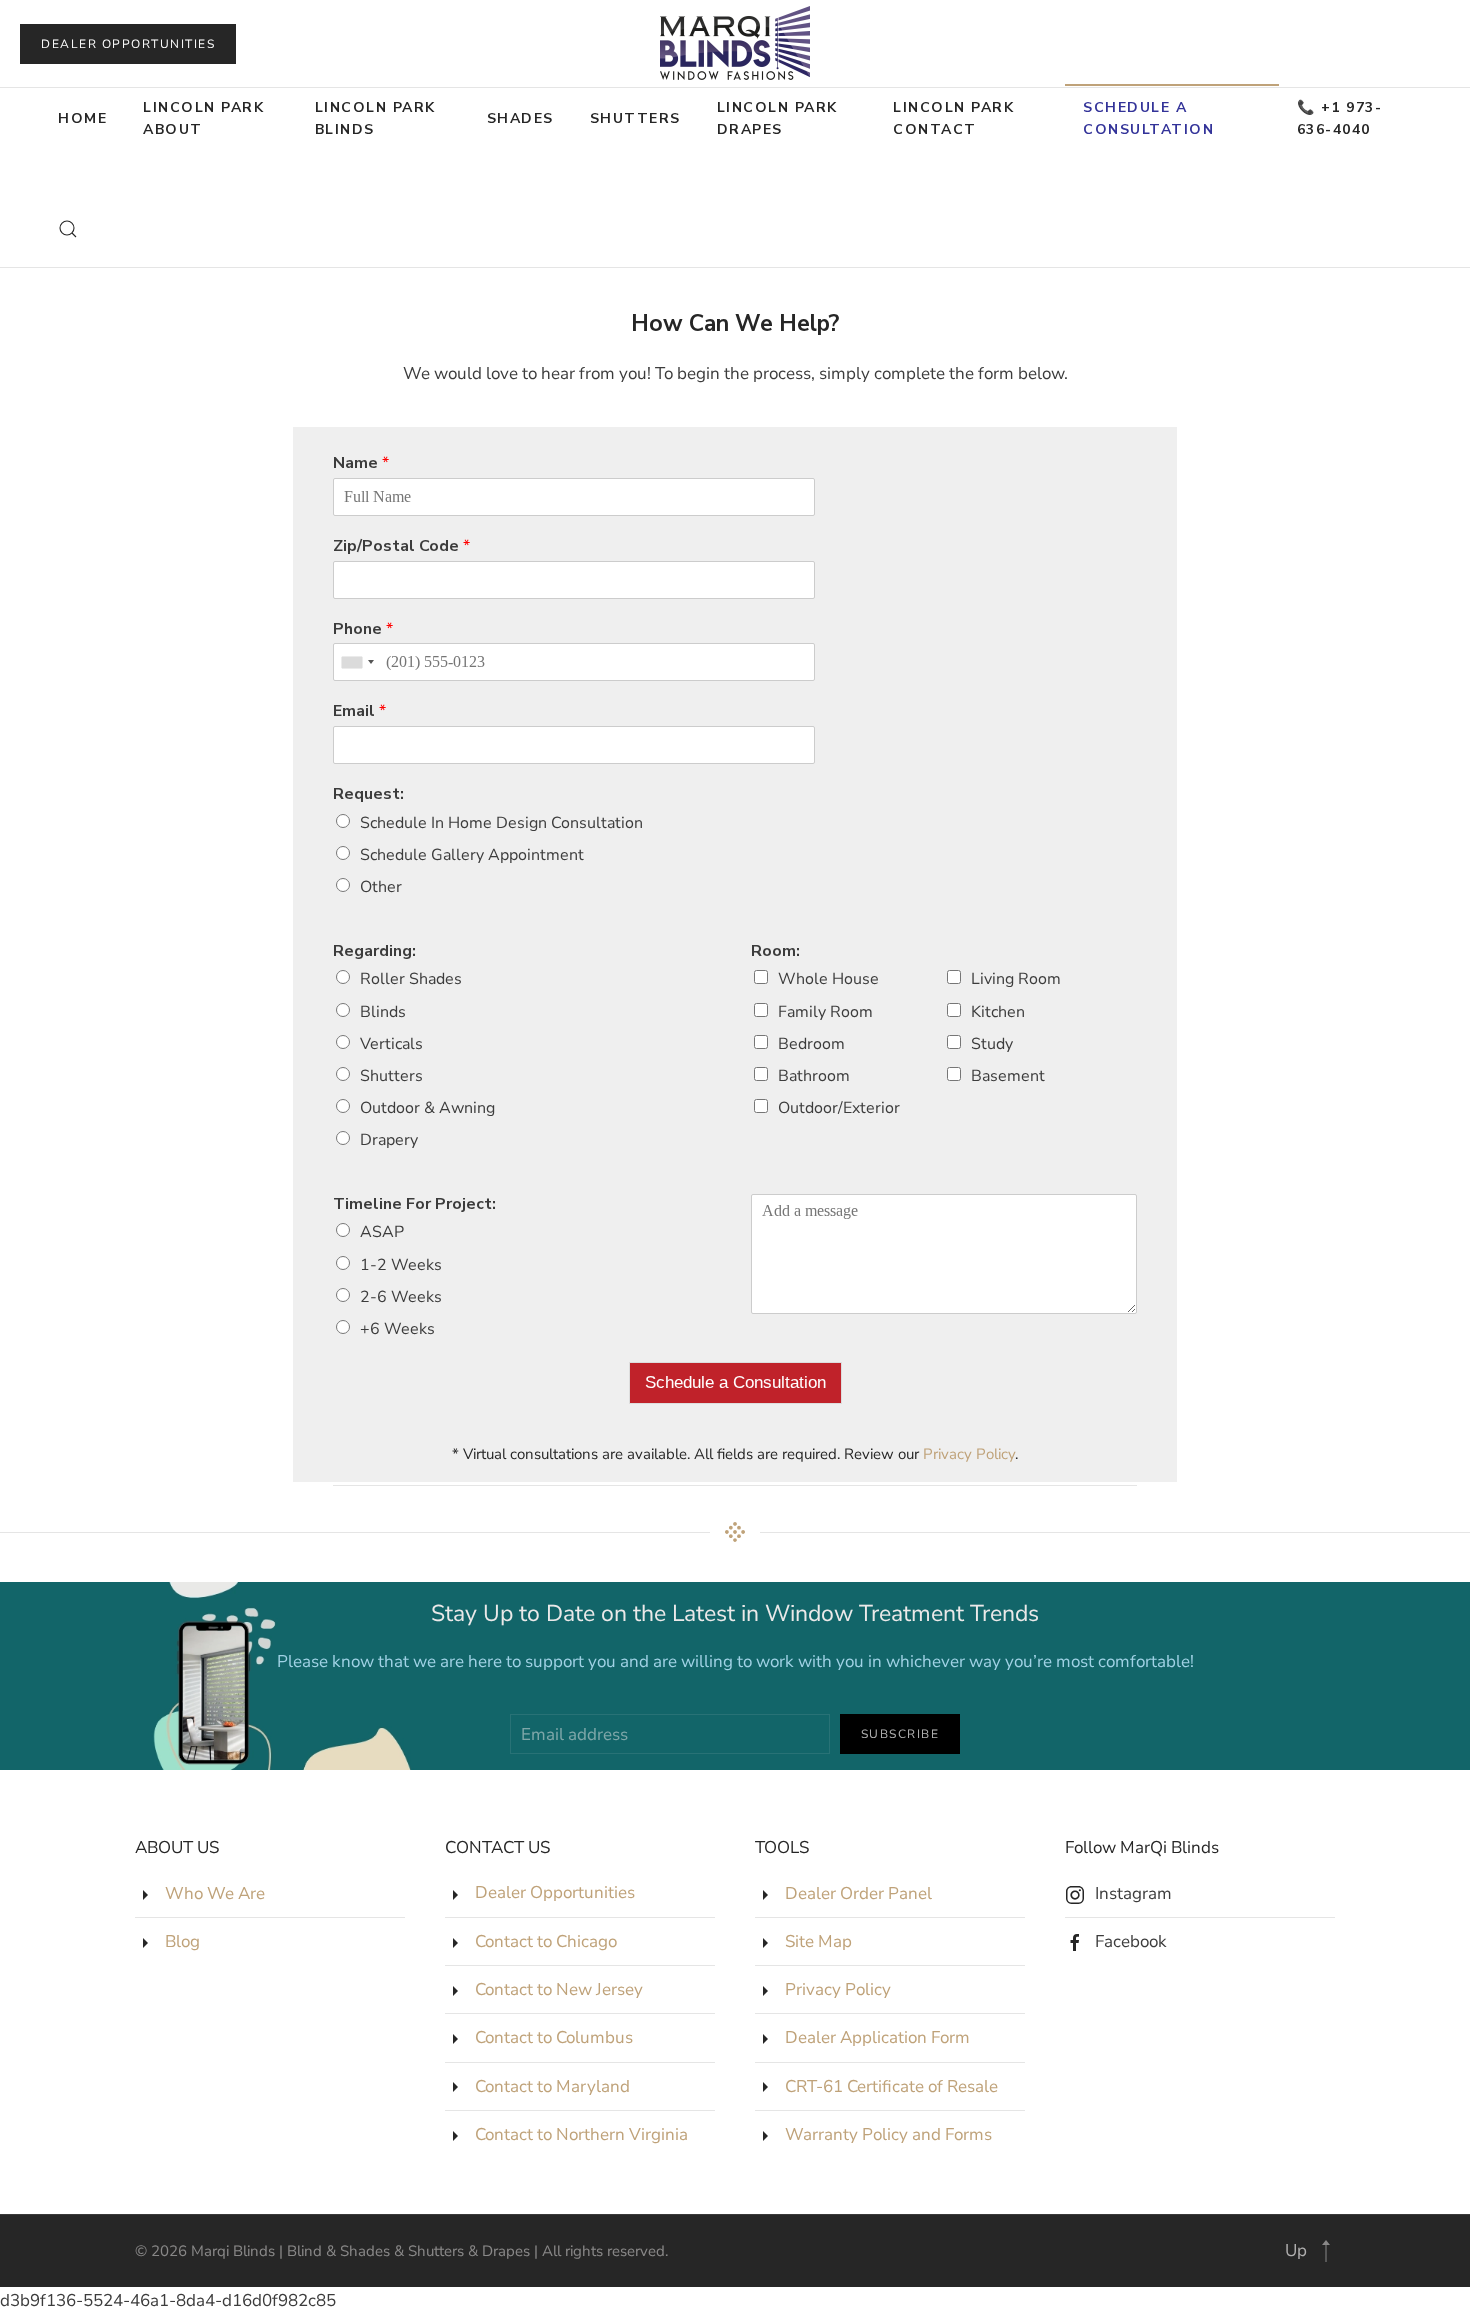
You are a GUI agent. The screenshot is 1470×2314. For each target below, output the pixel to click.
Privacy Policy (969, 1454)
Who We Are (215, 1893)
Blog (182, 1941)
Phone (363, 629)
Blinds (383, 1012)
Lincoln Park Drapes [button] (777, 118)
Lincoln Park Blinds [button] (375, 118)
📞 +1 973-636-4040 (1340, 118)
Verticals (391, 1044)
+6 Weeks (397, 1329)
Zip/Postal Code (401, 546)
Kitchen (998, 1012)
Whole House (828, 979)
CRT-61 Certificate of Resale (891, 2086)
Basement (1008, 1076)
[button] (68, 229)
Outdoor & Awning (427, 1108)
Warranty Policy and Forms (888, 2134)
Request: (368, 794)
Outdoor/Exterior (839, 1108)
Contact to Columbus (554, 2037)
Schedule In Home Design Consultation (501, 823)
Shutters (391, 1076)
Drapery (389, 1140)
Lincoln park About (203, 118)
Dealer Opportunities (128, 44)
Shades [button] (520, 118)
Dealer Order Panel (858, 1893)
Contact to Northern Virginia (581, 2134)
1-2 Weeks (401, 1265)
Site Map (818, 1941)
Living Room (1016, 979)
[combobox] (357, 662)
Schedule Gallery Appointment (472, 855)
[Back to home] (735, 43)
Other (381, 887)
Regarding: (374, 951)
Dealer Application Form (877, 2037)
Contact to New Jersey (559, 1989)
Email (359, 711)
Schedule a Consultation (735, 1382)
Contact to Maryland (552, 2086)
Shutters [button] (635, 118)
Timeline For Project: (414, 1204)
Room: (775, 951)
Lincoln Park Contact (953, 118)
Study (992, 1044)
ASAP (382, 1232)
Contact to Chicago (546, 1941)
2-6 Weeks (401, 1297)
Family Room (825, 1012)
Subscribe (900, 1734)
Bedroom (811, 1044)
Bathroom (814, 1076)
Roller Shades (411, 979)
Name (361, 463)
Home (82, 118)
